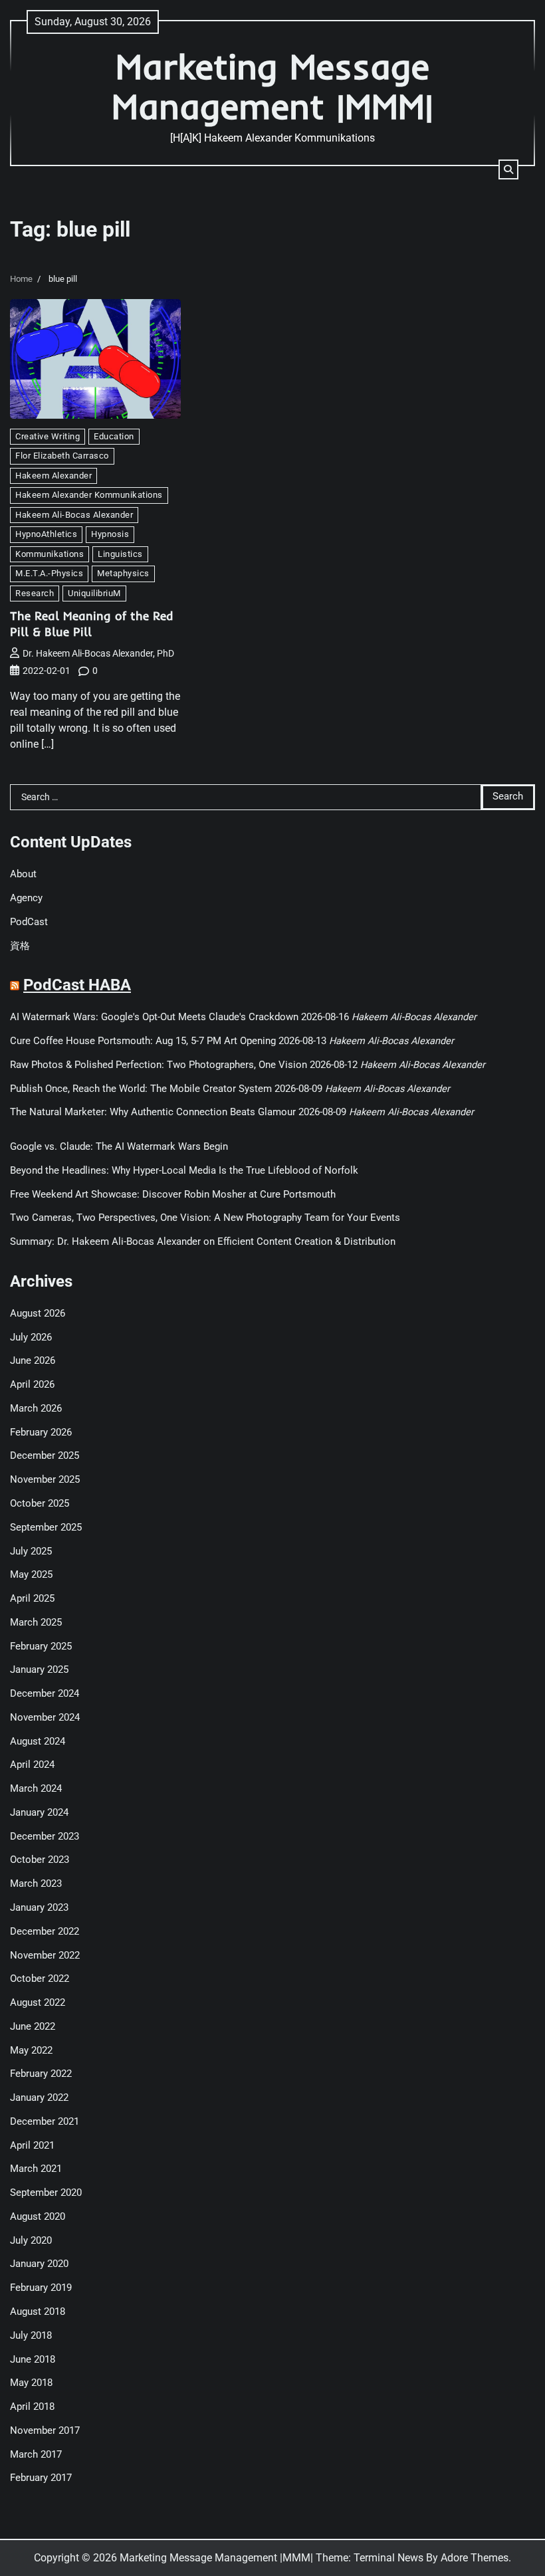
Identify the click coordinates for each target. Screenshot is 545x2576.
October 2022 (40, 1979)
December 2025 (45, 1456)
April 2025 (32, 1599)
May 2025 (31, 1575)
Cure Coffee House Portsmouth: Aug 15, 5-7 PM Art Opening (143, 1041)
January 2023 (39, 1908)
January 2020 (39, 2264)
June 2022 (33, 2027)
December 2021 (45, 2122)
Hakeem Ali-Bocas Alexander (74, 515)
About (23, 874)
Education (114, 436)
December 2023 (45, 1837)
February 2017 (41, 2478)
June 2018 (33, 2360)
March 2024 (36, 1789)
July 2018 (31, 2336)
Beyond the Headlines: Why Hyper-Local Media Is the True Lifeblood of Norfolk (184, 1171)
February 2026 (41, 1433)
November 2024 (45, 1718)
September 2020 (46, 2193)
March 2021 (36, 2169)
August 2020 (38, 2217)
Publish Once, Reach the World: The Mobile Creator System (141, 1089)
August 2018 (38, 2312)
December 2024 (45, 1694)
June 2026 (33, 1361)
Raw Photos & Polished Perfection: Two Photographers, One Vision (159, 1065)
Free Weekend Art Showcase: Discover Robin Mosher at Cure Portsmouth (173, 1195)
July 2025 (31, 1552)
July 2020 (31, 2241)
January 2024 (39, 1813)
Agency (26, 898)
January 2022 (39, 2098)
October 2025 (40, 1504)
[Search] (508, 169)
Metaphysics (123, 573)
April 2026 (32, 1385)
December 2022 (45, 1932)
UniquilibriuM (94, 593)
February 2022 (41, 2074)
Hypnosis (110, 534)
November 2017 (45, 2431)
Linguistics (120, 554)
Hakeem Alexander (54, 476)
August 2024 (38, 1742)
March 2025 (36, 1623)
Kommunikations (50, 554)
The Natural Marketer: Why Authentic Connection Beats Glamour (153, 1112)
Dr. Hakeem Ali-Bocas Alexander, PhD (98, 653)
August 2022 (38, 2003)
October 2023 (40, 1860)
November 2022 (45, 1956)
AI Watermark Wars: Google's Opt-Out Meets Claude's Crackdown (154, 1017)
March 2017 (36, 2455)
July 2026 (31, 1338)
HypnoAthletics (46, 534)
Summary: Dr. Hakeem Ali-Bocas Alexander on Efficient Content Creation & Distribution (203, 1242)
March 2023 (36, 1884)
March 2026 (36, 1409)
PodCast (29, 922)
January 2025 (39, 1670)
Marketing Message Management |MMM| (272, 86)
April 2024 (32, 1765)
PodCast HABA (77, 985)
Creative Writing (48, 436)
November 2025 (45, 1480)
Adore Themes (475, 2558)
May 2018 (31, 2383)
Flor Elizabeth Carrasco (62, 456)
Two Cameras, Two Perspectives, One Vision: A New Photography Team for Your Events (205, 1218)
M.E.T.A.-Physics (49, 573)
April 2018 (32, 2407)
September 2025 (46, 1528)
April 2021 (32, 2146)
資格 (20, 946)
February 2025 (41, 1647)
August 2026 (38, 1314)
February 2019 (41, 2288)
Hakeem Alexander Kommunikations (89, 495)
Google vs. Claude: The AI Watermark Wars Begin (119, 1147)
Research (35, 593)
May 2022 (31, 2051)
